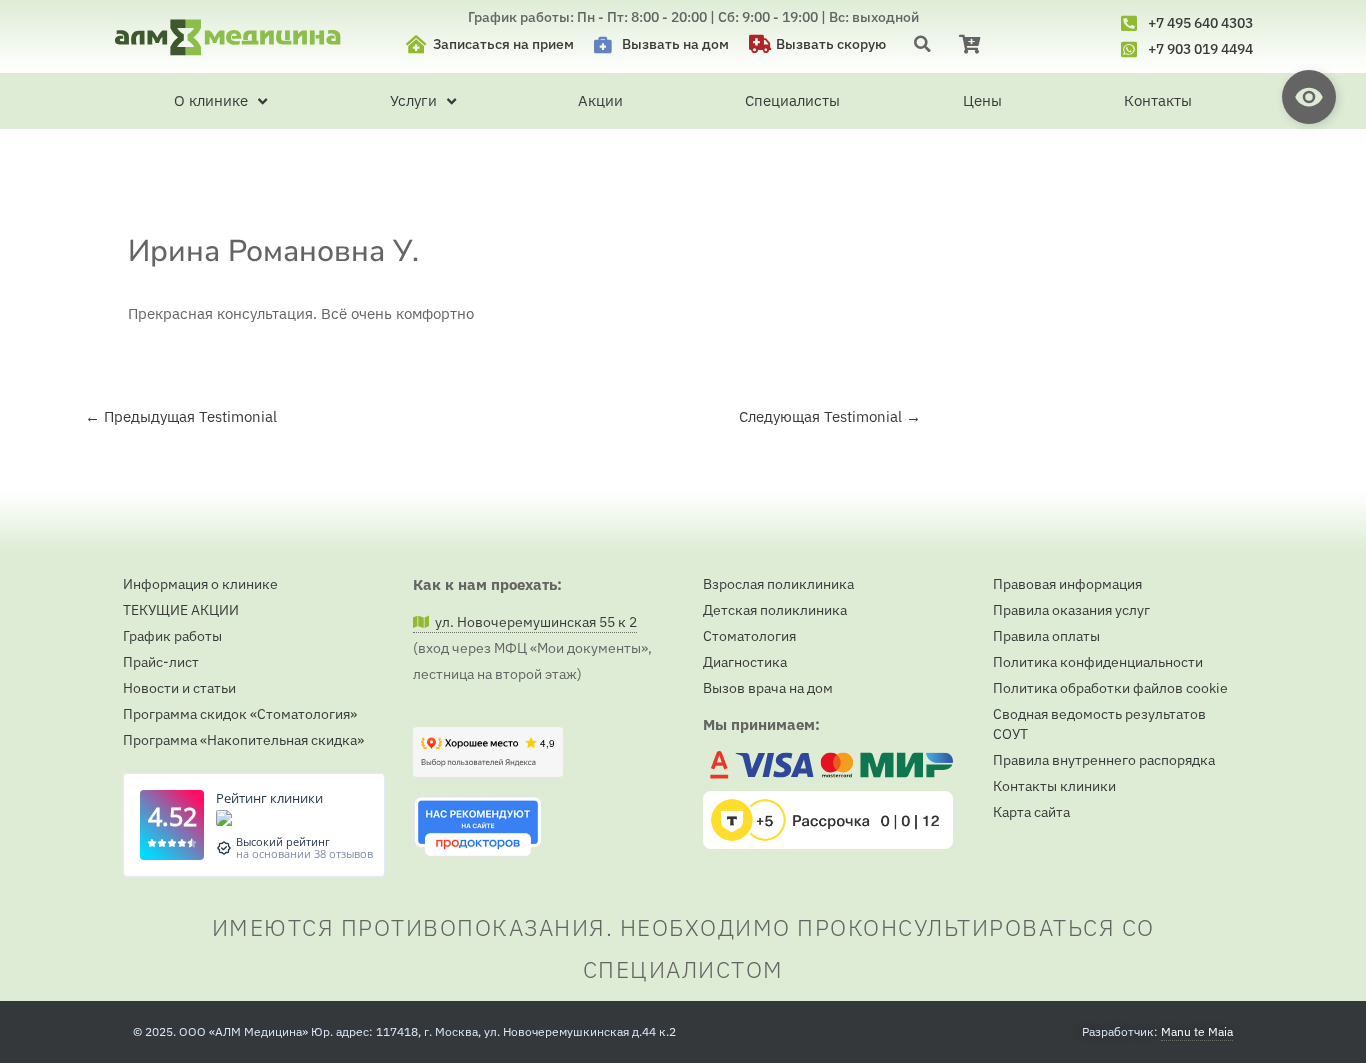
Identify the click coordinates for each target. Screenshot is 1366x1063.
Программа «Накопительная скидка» (243, 740)
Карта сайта (1031, 812)
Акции (600, 100)
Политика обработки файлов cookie (1110, 688)
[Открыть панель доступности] (1309, 97)
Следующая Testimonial (830, 416)
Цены (982, 100)
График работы (172, 636)
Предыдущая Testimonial (181, 416)
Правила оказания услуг (1071, 610)
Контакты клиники (1054, 786)
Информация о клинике (200, 584)
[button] (922, 43)
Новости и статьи (179, 688)
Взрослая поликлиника (778, 584)
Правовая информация (1067, 584)
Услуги (413, 100)
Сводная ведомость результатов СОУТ (1099, 724)
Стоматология (749, 636)
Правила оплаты (1046, 636)
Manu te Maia (1197, 1031)
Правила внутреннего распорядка (1104, 760)
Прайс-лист (161, 662)
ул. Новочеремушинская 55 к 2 (533, 622)
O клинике (211, 100)
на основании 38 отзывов (304, 853)
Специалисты (792, 100)
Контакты (1158, 100)
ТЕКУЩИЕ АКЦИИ (181, 610)
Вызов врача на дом (768, 688)
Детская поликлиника (775, 610)
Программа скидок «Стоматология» (240, 714)
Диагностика (745, 662)
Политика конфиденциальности (1098, 662)
